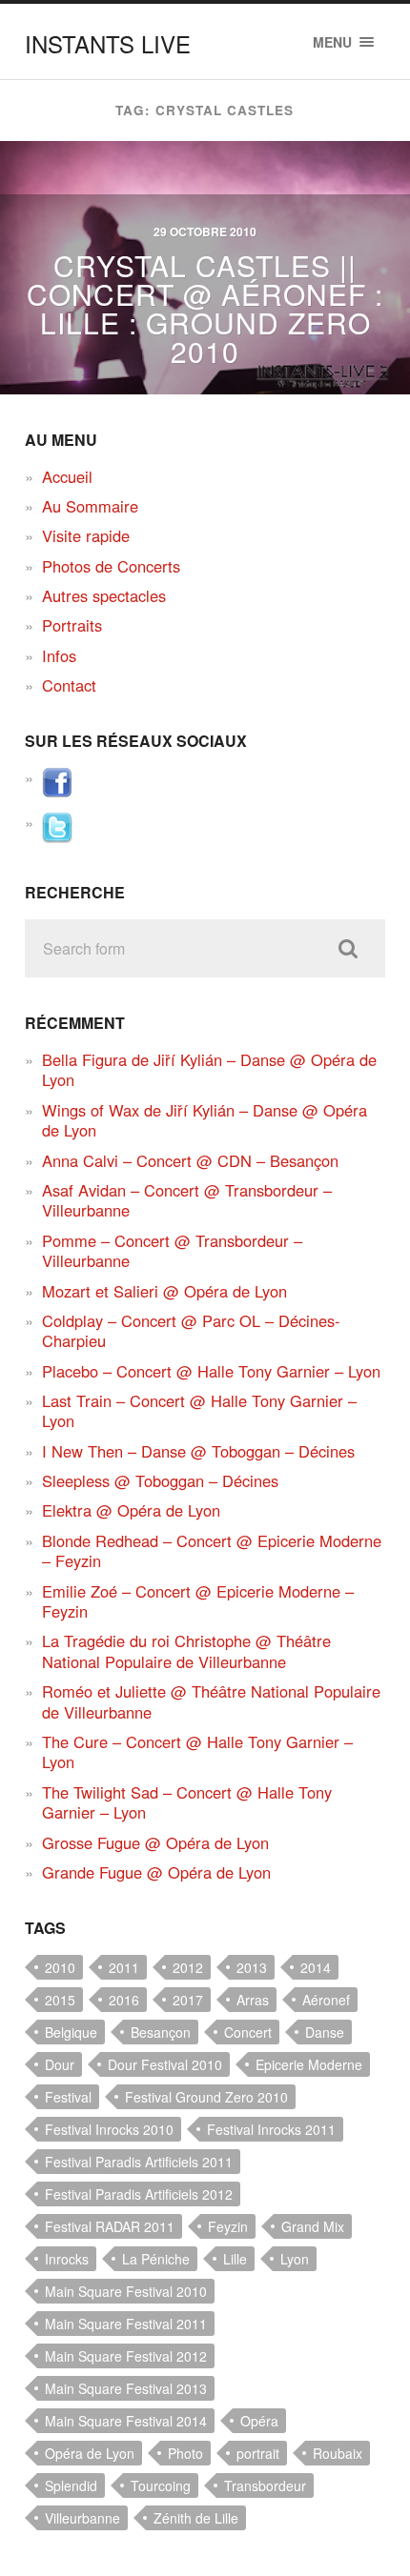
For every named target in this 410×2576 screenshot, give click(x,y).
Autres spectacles (104, 595)
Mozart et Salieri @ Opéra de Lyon (164, 1291)
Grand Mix (313, 2226)
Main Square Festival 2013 (126, 2388)
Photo (185, 2453)
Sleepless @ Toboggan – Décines (160, 1480)
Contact (69, 685)
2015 (60, 2000)
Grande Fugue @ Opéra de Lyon (156, 1872)
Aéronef (326, 2000)
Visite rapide (86, 535)
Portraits (72, 625)
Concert (248, 2032)
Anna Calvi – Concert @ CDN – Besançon (190, 1160)
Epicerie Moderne (309, 2064)
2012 (188, 1967)
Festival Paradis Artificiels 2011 (139, 2162)
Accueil (67, 476)
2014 (316, 1967)
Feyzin (228, 2226)
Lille (235, 2259)
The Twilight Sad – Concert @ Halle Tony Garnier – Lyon (187, 1802)
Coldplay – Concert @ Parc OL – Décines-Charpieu (191, 1330)
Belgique (71, 2032)
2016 (124, 2000)
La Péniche (156, 2259)
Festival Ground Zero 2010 (206, 2097)
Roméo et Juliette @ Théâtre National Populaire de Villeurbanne (211, 1701)
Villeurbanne (82, 2518)
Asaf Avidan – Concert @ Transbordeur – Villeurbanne (187, 1200)
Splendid (71, 2485)
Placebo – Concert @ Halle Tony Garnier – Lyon (211, 1371)
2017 (188, 2000)
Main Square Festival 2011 (126, 2324)
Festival (68, 2097)
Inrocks (67, 2259)
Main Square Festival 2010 (126, 2291)
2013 (252, 1967)
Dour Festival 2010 (165, 2064)
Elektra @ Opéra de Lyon (131, 1510)
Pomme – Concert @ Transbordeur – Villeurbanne (172, 1250)
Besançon (161, 2032)
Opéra (259, 2421)
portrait (258, 2453)
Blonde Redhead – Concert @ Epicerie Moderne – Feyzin (212, 1550)
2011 (124, 1967)
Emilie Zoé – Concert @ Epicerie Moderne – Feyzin (198, 1601)
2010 (60, 1967)
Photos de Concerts (111, 566)
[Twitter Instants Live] (57, 836)
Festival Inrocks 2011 (271, 2129)
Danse (325, 2032)
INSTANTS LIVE (108, 43)
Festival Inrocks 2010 (109, 2129)
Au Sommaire (90, 506)
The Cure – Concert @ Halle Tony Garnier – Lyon (197, 1751)
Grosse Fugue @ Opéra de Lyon (155, 1842)
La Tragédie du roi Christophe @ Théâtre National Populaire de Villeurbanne (186, 1650)
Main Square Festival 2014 (126, 2421)
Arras (253, 2000)
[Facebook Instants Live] (57, 792)
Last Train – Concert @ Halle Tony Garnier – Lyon (199, 1410)
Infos (59, 655)
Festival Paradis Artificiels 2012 (139, 2194)
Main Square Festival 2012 (126, 2356)
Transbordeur (265, 2485)
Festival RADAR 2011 (110, 2226)
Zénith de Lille (196, 2518)
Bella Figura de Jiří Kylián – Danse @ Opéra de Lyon (209, 1069)
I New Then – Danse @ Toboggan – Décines (198, 1451)
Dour (60, 2064)
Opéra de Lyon (90, 2453)
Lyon (295, 2259)
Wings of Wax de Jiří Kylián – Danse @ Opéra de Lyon (205, 1120)
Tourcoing (161, 2485)
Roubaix (338, 2453)
